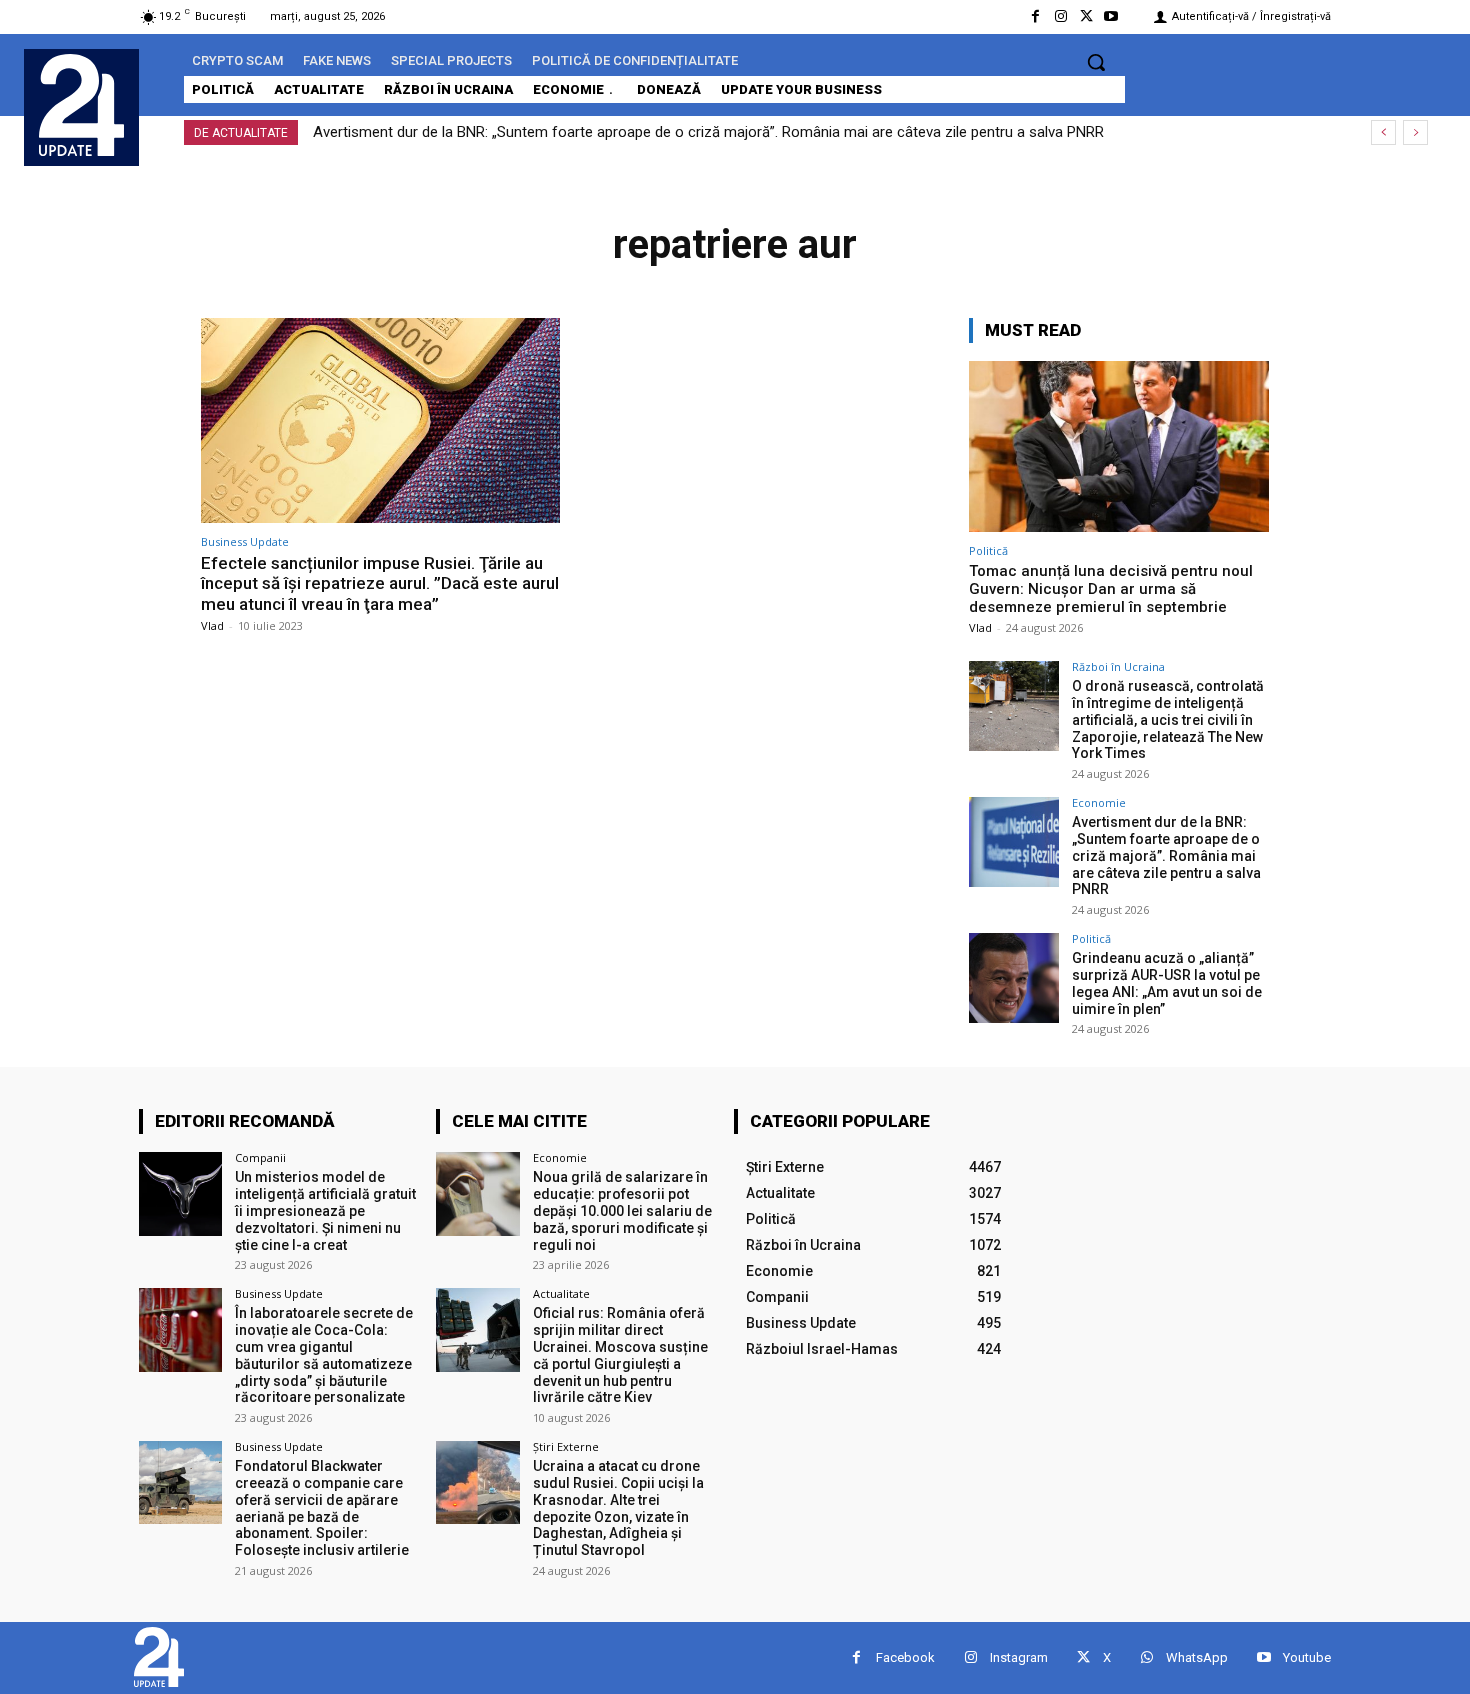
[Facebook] (1035, 16)
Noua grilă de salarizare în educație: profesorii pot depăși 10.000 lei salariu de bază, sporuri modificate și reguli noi (622, 1210)
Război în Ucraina (1118, 666)
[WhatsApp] (1146, 1657)
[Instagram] (1060, 16)
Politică (988, 550)
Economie (1099, 802)
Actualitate (561, 1293)
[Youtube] (1111, 16)
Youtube (1307, 1657)
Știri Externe (566, 1446)
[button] (1096, 62)
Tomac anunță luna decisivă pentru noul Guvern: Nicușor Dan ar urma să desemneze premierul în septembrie (1111, 589)
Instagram (1019, 1657)
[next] (1415, 132)
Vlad (212, 625)
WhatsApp (1197, 1657)
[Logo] (81, 105)
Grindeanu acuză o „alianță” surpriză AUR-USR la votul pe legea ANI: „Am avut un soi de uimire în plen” (1167, 983)
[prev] (1383, 132)
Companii (260, 1157)
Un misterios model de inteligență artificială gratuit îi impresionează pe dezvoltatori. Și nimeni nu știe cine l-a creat (325, 1210)
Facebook (905, 1657)
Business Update (245, 541)
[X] (1086, 16)
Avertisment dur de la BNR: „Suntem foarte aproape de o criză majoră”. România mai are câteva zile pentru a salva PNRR (708, 132)
